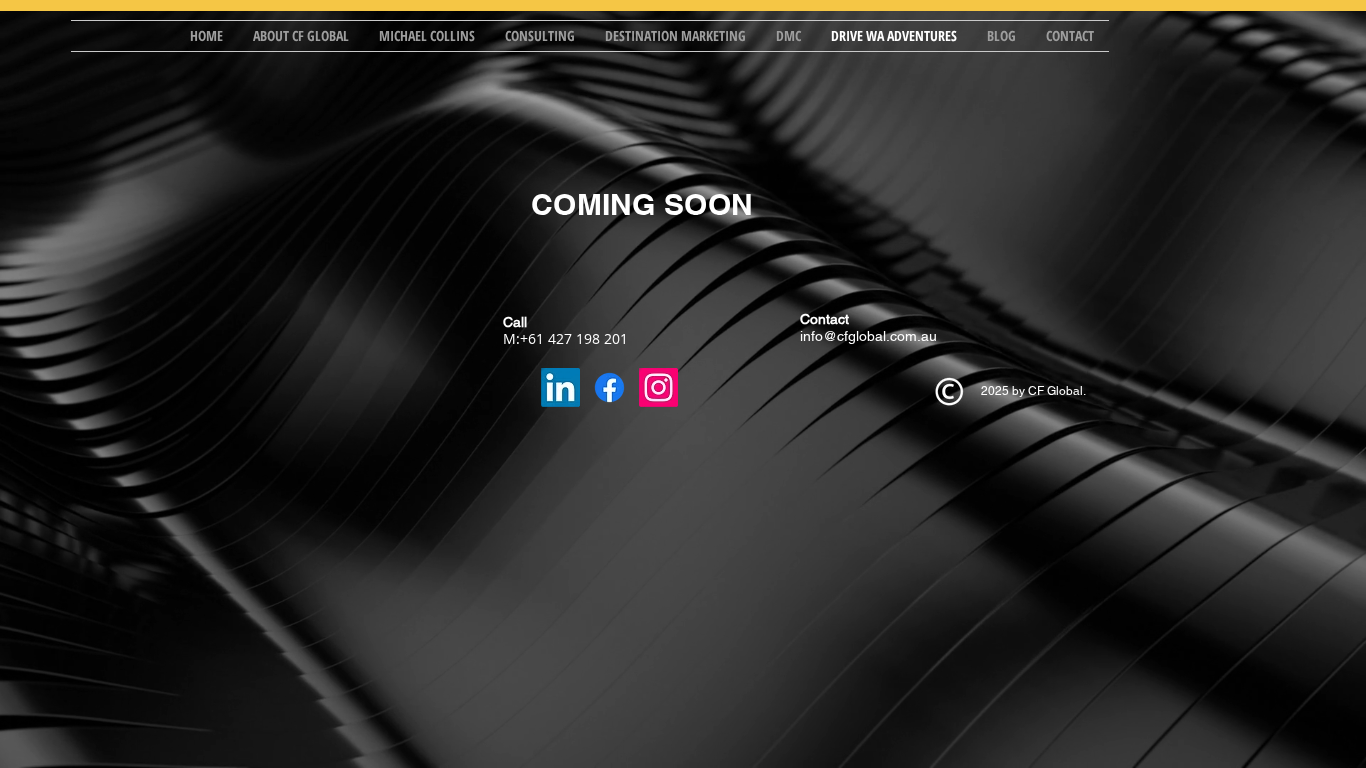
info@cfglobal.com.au (868, 336)
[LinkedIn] (560, 387)
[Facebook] (609, 387)
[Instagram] (658, 387)
